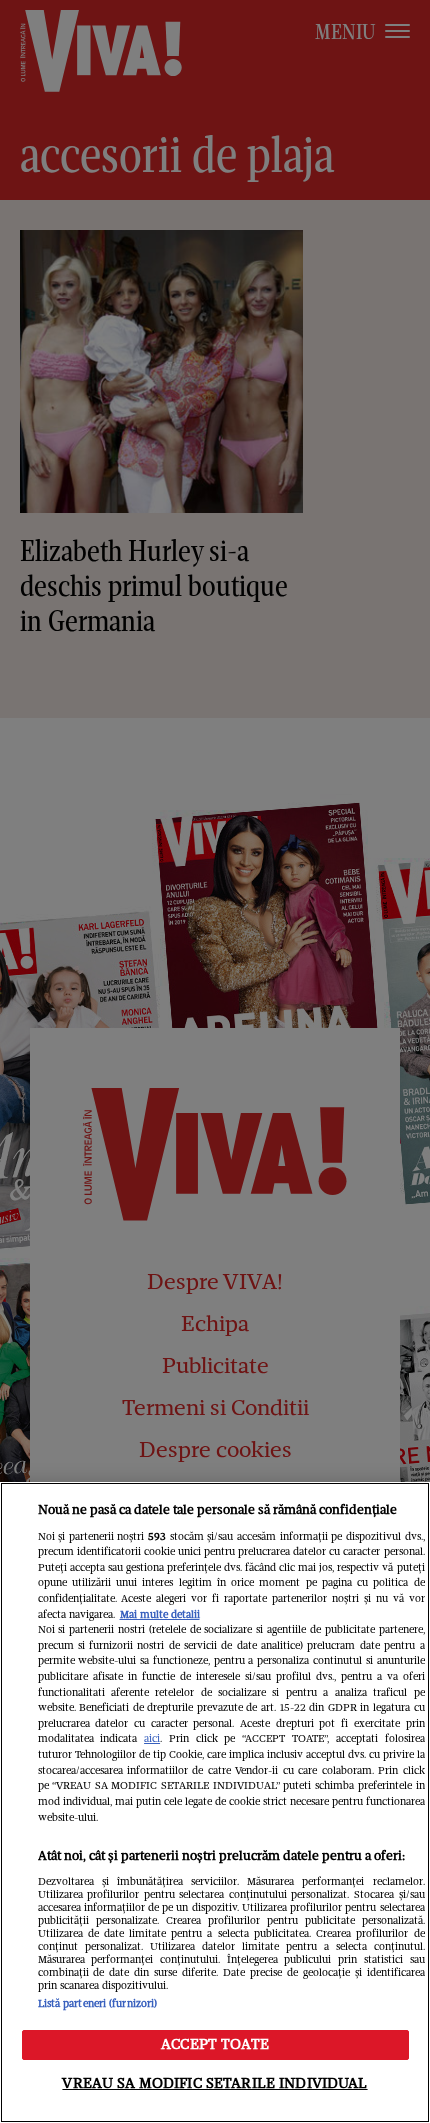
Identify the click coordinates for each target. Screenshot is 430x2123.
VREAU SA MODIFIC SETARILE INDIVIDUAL (214, 2083)
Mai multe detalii (160, 1614)
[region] (215, 1802)
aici (152, 1738)
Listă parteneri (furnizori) (98, 2003)
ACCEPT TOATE (215, 2044)
